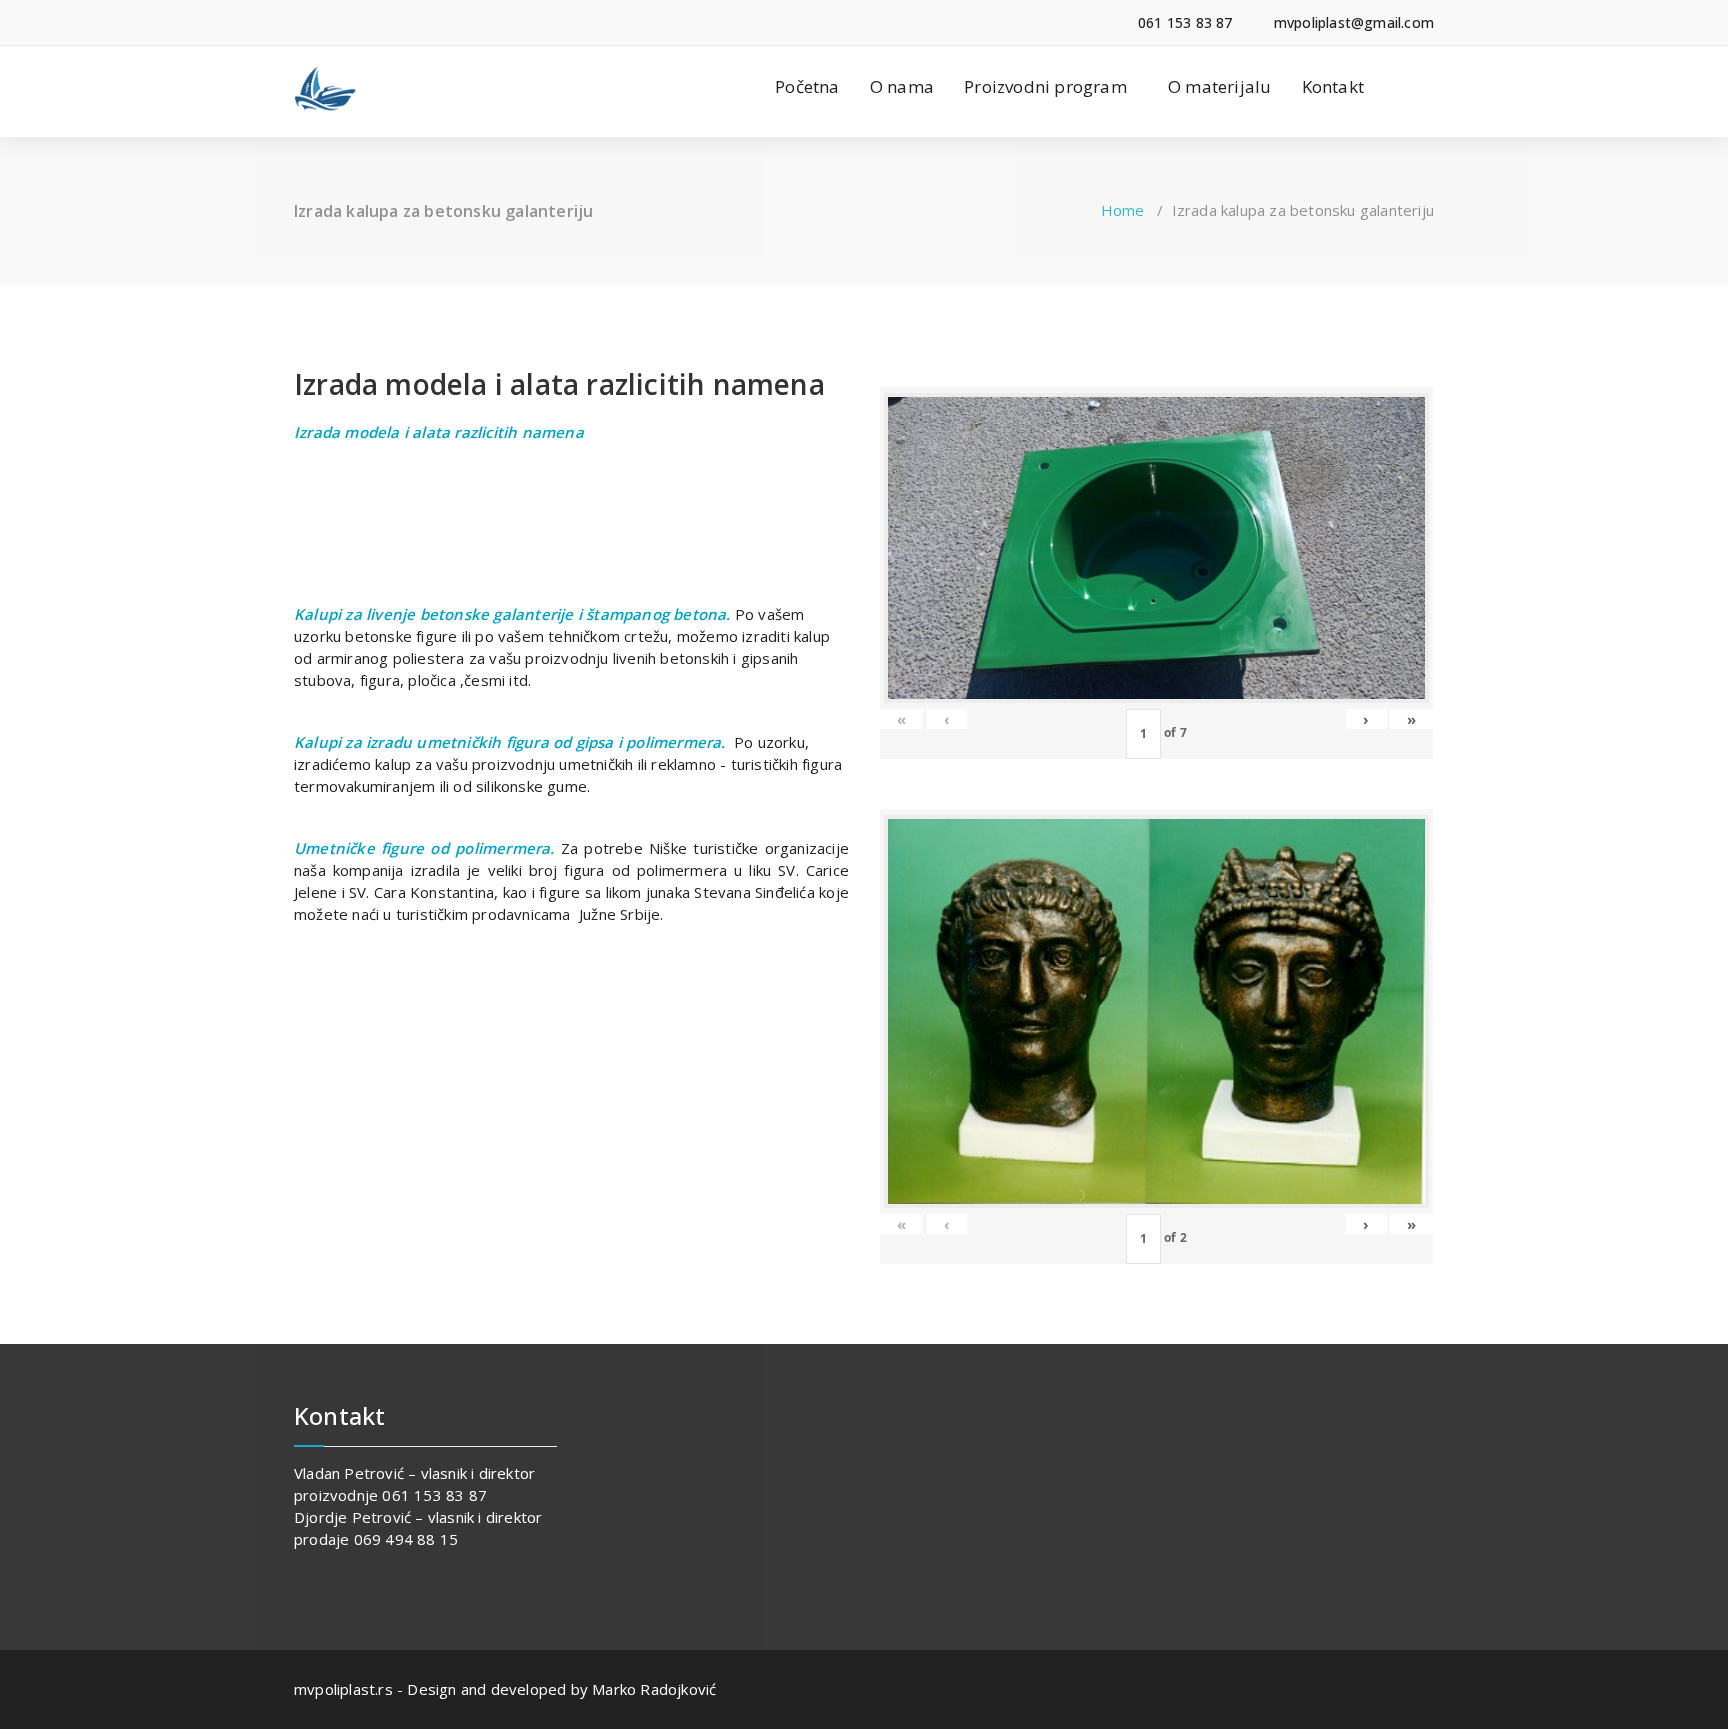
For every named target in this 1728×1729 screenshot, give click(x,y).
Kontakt (1333, 86)
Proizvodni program (1045, 86)
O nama (902, 86)
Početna (807, 86)
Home (1123, 210)
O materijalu (1219, 86)
